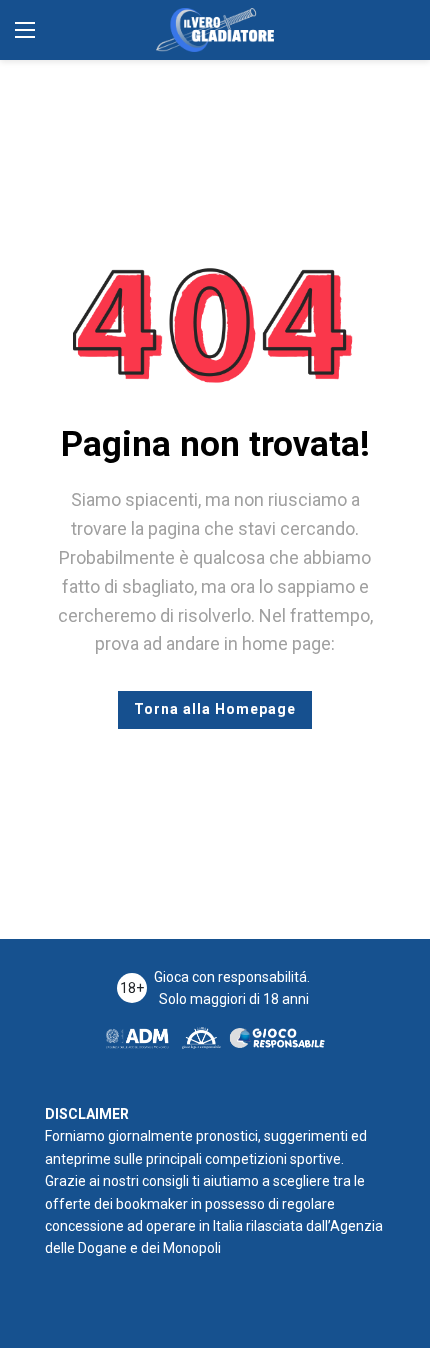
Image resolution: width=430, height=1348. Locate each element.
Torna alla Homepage (215, 709)
